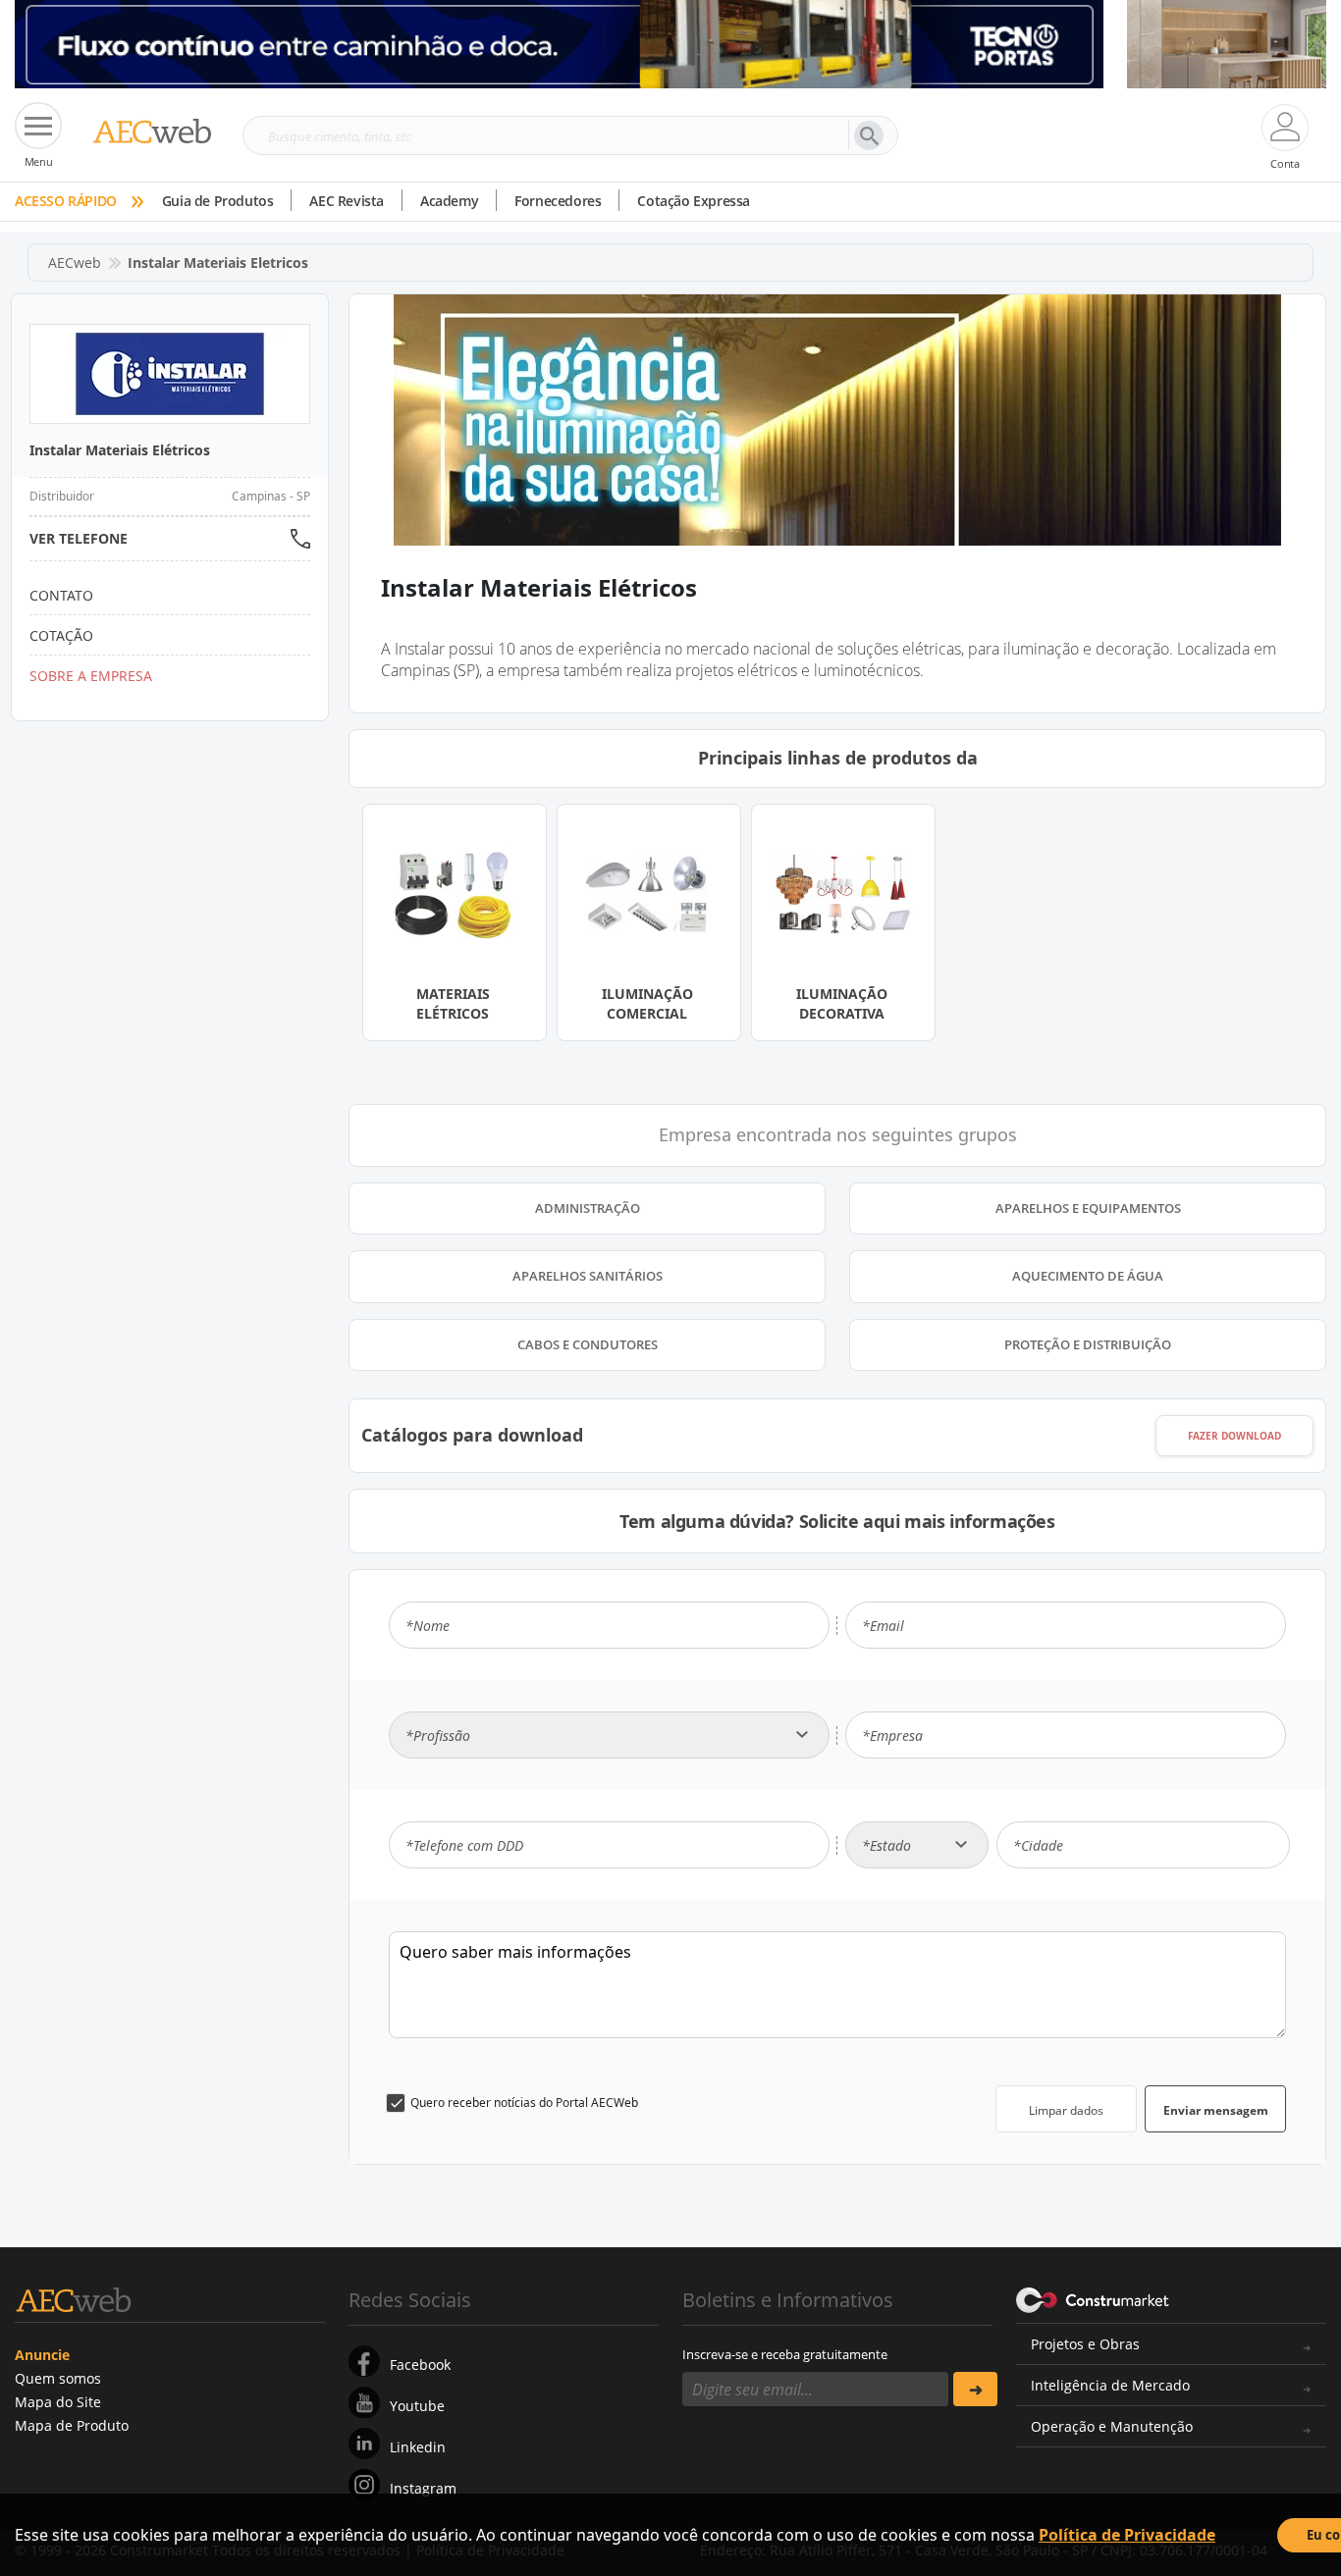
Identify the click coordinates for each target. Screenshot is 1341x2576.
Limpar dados (1066, 2110)
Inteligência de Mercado (1110, 2385)
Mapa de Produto (72, 2425)
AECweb (75, 263)
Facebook (420, 2365)
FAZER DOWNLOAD (1234, 1436)
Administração (588, 1208)
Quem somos (58, 2378)
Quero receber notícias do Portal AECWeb (524, 2103)
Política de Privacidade (1127, 2535)
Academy (449, 201)
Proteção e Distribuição (1088, 1344)
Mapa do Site (58, 2402)
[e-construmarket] (1093, 2298)
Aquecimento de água (1088, 1276)
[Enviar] (975, 2389)
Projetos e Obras (1085, 2344)
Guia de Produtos (218, 201)
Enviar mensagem (1216, 2110)
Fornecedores (558, 201)
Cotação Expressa (694, 201)
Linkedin (418, 2447)
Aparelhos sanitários (588, 1276)
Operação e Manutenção (1112, 2426)
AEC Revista (347, 201)
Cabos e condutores (588, 1344)
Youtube (417, 2406)
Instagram (423, 2488)
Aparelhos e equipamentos (1088, 1208)
